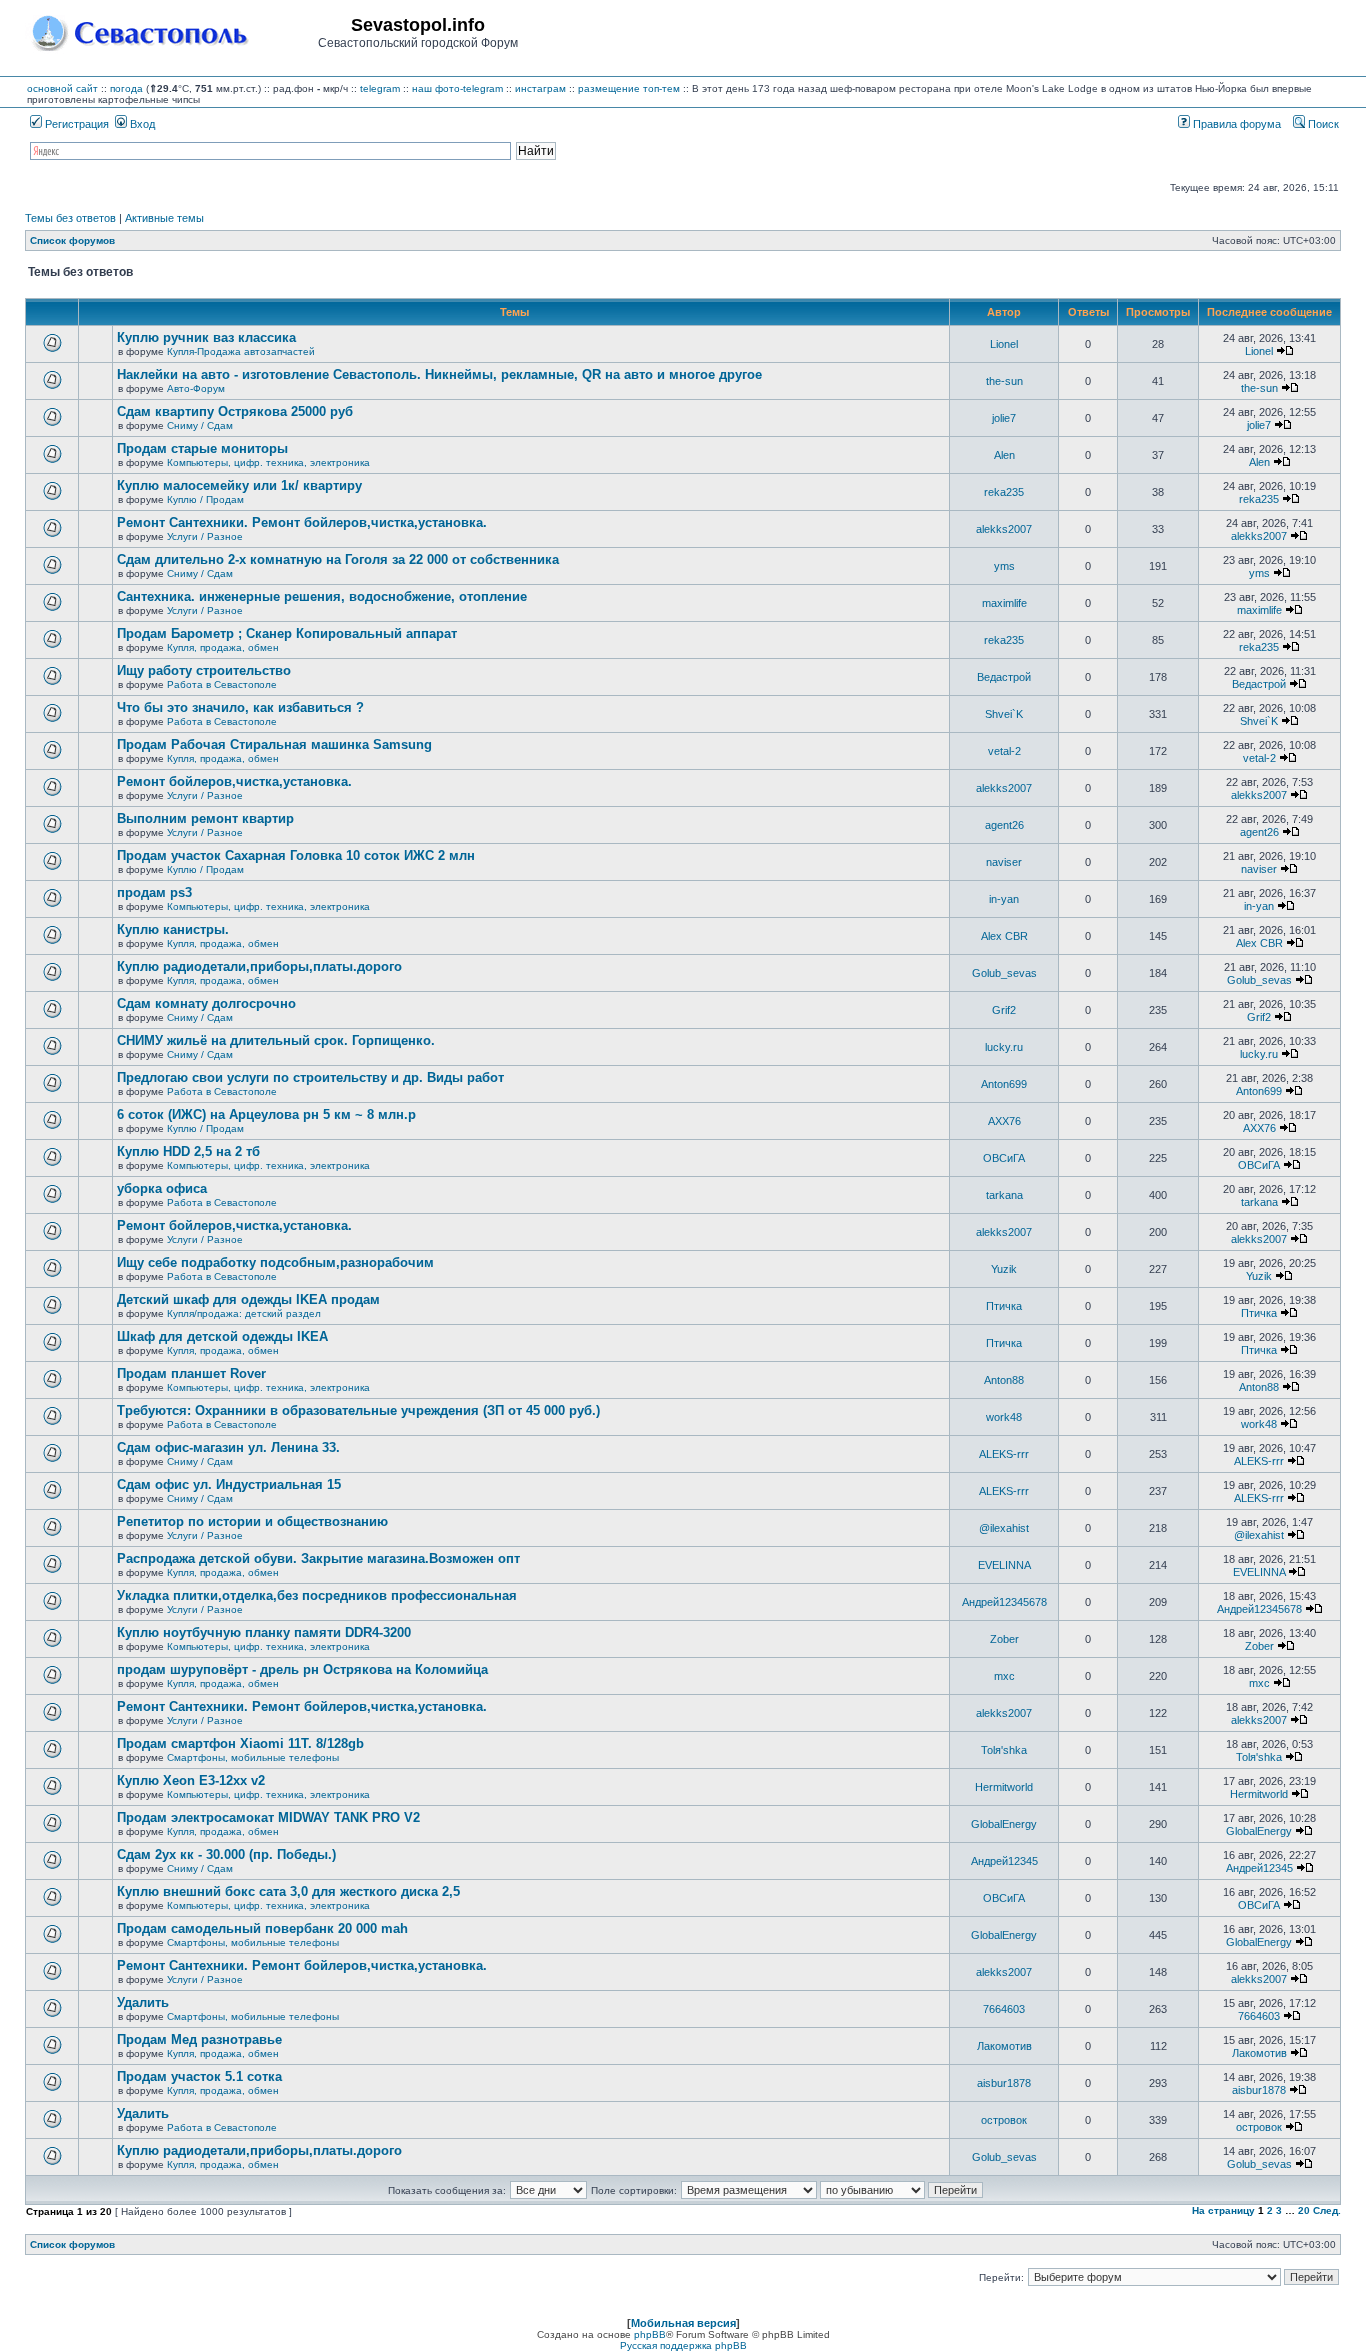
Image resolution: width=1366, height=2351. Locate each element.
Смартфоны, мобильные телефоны (253, 1757)
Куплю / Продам (205, 499)
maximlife (1004, 603)
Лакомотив (1004, 2046)
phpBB (650, 2334)
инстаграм (540, 88)
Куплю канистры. (173, 929)
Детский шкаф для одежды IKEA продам (248, 1299)
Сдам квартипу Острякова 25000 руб (235, 411)
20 (1304, 2210)
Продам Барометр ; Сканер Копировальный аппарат (287, 633)
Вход (141, 124)
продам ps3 (154, 892)
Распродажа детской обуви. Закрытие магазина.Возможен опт (318, 1558)
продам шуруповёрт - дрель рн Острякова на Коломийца (302, 1669)
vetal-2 (1004, 751)
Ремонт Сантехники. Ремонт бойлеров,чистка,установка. (302, 522)
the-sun (1004, 381)
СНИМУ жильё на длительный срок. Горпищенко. (276, 1040)
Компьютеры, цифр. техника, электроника (268, 462)
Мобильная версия (683, 2323)
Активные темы (164, 218)
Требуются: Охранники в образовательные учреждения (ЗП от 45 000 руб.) (358, 1410)
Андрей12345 (1004, 1861)
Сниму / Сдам (200, 425)
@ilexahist (1004, 1528)
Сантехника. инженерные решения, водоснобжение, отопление (322, 596)
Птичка (1004, 1306)
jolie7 (1004, 418)
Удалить (143, 2002)
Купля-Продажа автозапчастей (241, 351)
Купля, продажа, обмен (223, 647)
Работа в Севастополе (222, 684)
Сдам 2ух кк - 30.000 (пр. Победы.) (226, 1854)
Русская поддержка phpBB (683, 2345)
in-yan (1004, 899)
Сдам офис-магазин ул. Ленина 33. (228, 1447)
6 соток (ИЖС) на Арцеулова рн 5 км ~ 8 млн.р (266, 1114)
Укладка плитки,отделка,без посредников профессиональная (317, 1595)
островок (1004, 2120)
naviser (1004, 862)
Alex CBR (1004, 936)
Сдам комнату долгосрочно (206, 1003)
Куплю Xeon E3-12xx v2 (191, 1780)
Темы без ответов (70, 218)
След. (1327, 2210)
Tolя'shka (1004, 1750)
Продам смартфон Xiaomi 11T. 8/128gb (240, 1743)
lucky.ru (1004, 1047)
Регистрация (75, 124)
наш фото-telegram (457, 88)
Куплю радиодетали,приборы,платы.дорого (259, 966)
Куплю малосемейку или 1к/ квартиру (239, 485)
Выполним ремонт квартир (205, 818)
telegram (380, 88)
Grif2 (1004, 1010)
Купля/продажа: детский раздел (244, 1313)
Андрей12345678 (1004, 1602)
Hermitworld (1004, 1787)
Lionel (1004, 344)
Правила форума (1235, 124)
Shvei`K (1004, 714)
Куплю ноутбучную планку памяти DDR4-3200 (264, 1632)
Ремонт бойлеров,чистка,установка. (234, 781)
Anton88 (1004, 1380)
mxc (1004, 1676)
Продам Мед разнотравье (199, 2039)
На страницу (1223, 2210)
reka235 (1004, 492)
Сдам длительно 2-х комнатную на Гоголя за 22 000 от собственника (338, 559)
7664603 (1004, 2009)
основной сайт (62, 88)
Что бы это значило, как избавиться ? (240, 707)
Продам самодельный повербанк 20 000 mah (262, 1928)
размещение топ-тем (629, 88)
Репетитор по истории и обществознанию (252, 1521)
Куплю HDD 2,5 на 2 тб (188, 1151)
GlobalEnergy (1004, 1824)
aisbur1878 (1004, 2083)
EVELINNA (1004, 1565)
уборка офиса (162, 1188)
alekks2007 (1004, 529)
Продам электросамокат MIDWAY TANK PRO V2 (268, 1817)
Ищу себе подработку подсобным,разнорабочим (275, 1262)
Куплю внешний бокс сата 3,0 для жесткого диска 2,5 (288, 1891)
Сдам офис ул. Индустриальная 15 (229, 1484)
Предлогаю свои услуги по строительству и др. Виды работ (310, 1077)
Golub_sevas (1004, 973)
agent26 (1004, 825)
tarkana (1004, 1195)
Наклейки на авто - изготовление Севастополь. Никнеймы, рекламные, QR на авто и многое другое (439, 374)
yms (1004, 566)
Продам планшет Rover (191, 1373)
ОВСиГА (1004, 1158)
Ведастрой (1004, 677)
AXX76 (1004, 1121)
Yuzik (1004, 1269)
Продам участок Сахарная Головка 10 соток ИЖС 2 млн (296, 855)
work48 (1004, 1417)
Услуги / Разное (205, 536)
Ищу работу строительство (204, 670)
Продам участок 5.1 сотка (199, 2076)
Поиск (1322, 124)
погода (126, 88)
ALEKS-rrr (1004, 1454)
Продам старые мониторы (202, 448)
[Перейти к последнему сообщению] (1285, 351)
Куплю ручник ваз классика (206, 337)
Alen (1004, 455)
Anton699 (1004, 1084)
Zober (1004, 1639)
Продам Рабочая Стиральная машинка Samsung (274, 744)
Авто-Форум (196, 388)
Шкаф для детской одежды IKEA (222, 1336)
